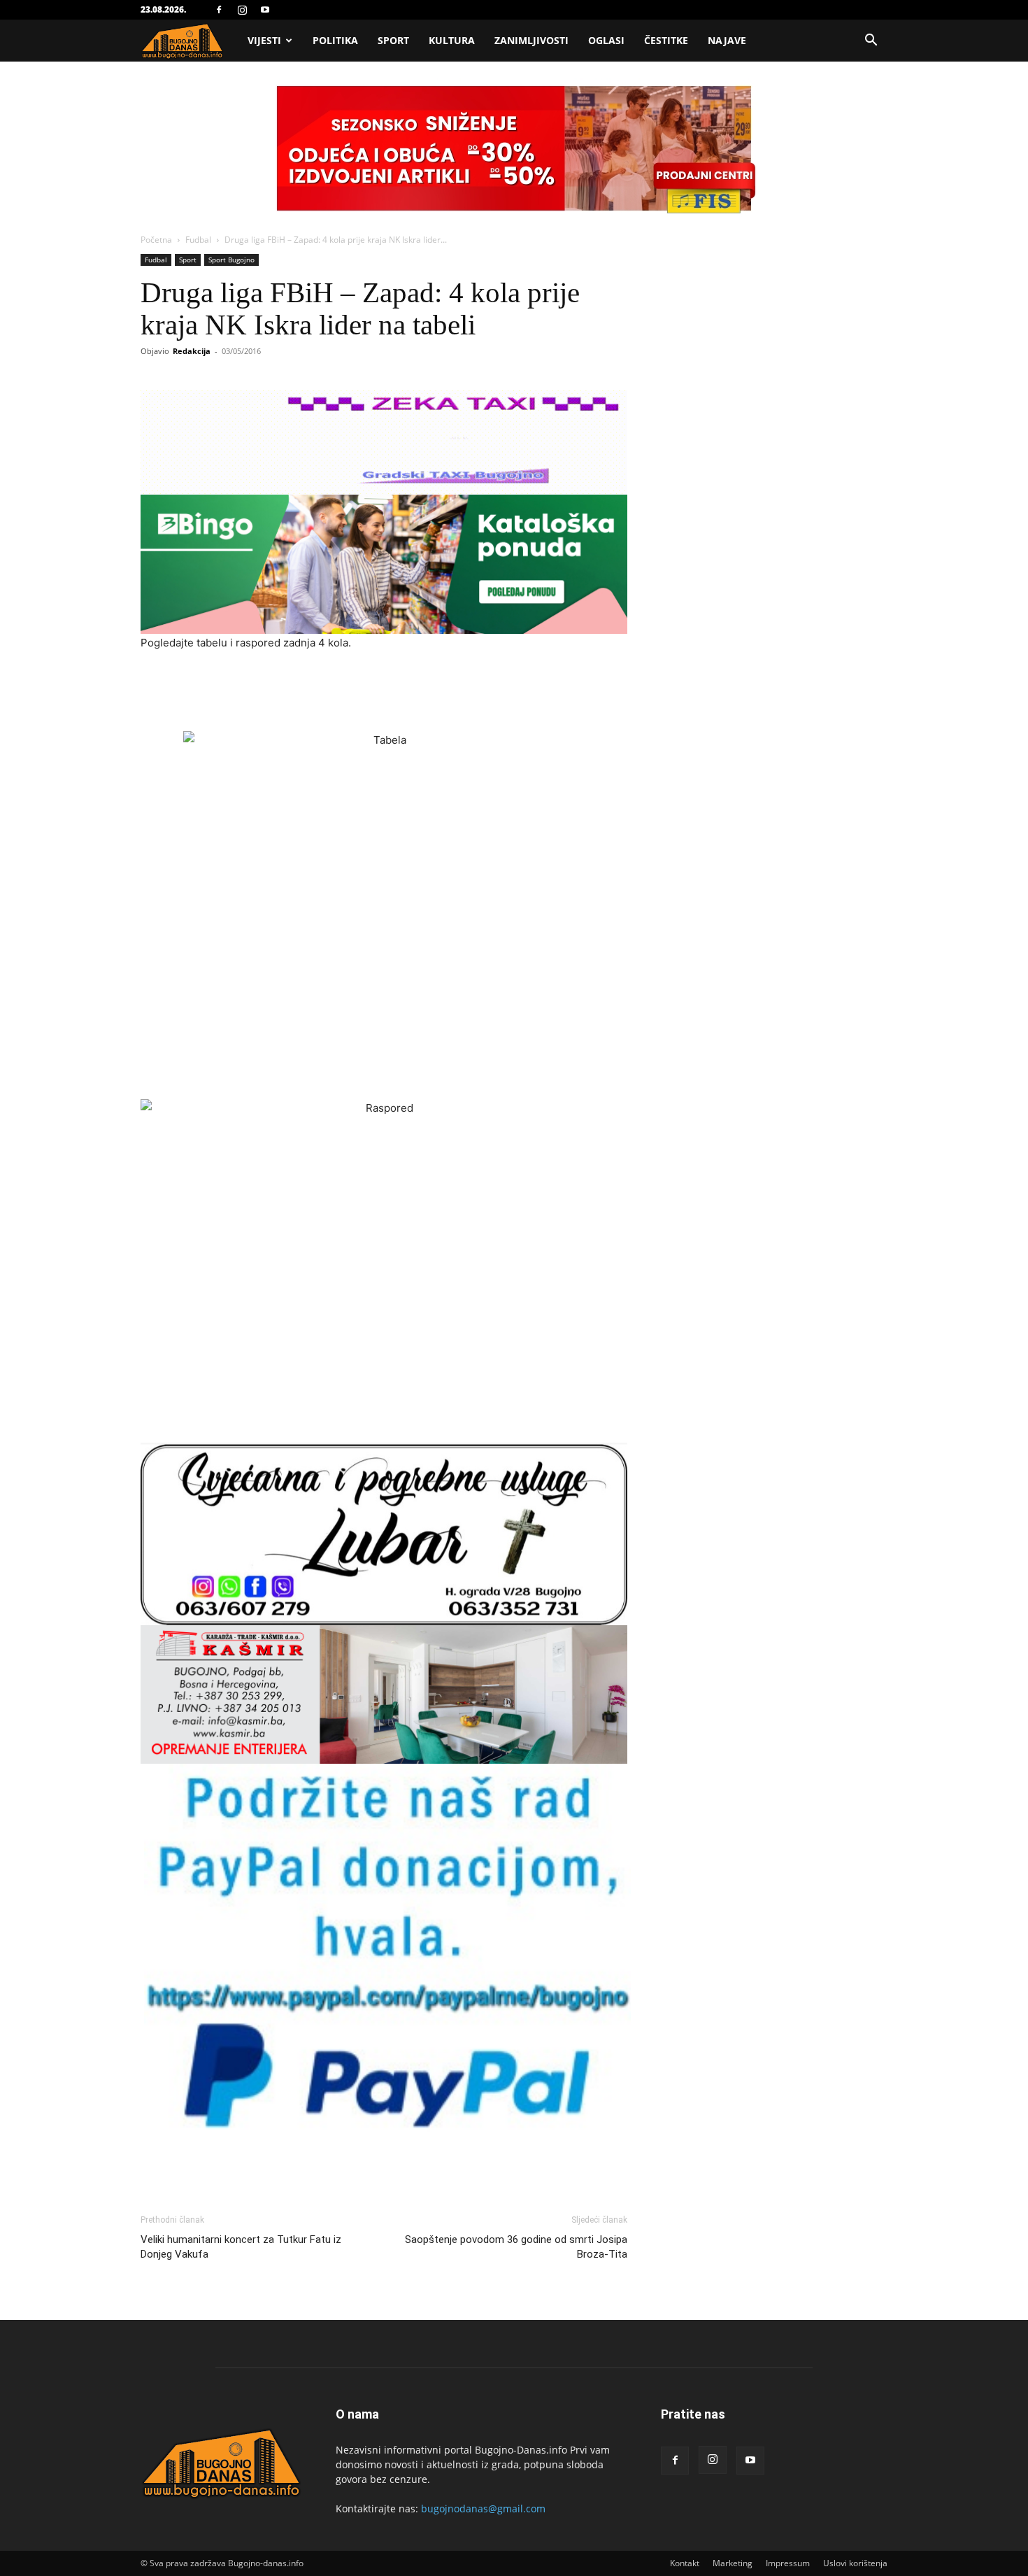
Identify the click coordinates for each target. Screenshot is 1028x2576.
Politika (335, 40)
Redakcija (192, 351)
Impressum (788, 2563)
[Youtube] (265, 10)
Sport (393, 40)
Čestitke (666, 40)
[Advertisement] (384, 691)
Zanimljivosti (531, 40)
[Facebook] (219, 10)
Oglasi (606, 40)
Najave (727, 40)
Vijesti (264, 40)
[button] (871, 42)
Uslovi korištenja (855, 2563)
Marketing (733, 2563)
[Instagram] (242, 10)
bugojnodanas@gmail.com (483, 2508)
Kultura (452, 40)
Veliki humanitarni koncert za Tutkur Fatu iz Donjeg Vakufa (241, 2247)
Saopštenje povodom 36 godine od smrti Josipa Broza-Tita (516, 2247)
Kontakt (685, 2563)
